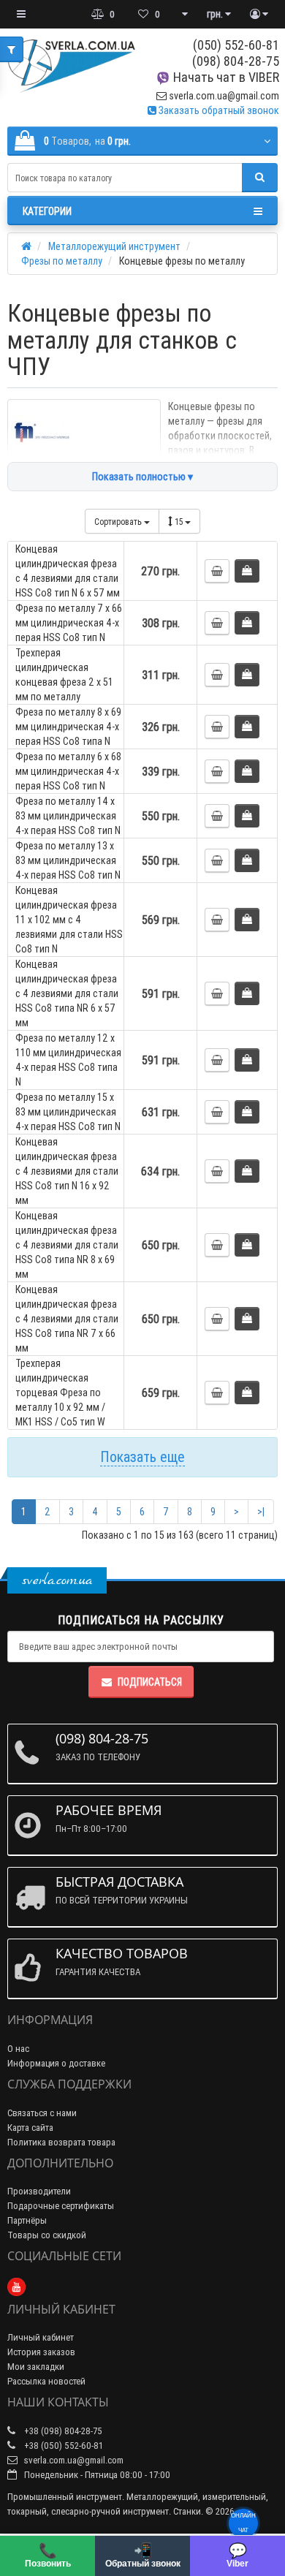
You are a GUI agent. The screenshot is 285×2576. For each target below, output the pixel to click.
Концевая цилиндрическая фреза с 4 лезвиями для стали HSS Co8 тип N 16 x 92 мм (67, 1171)
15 (180, 522)
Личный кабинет (41, 2337)
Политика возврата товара (61, 2142)
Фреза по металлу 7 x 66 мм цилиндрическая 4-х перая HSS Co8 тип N (69, 623)
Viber (237, 2555)
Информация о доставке (56, 2063)
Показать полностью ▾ (142, 477)
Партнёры (27, 2220)
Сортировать (119, 522)
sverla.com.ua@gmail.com (223, 96)
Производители (39, 2191)
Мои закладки (36, 2367)
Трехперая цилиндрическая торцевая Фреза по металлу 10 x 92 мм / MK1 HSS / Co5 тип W (60, 1393)
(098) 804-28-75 (236, 61)
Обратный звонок (143, 2555)
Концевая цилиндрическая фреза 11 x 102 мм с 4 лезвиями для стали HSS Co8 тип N (69, 920)
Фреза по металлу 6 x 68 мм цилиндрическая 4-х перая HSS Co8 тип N (68, 771)
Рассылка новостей (46, 2381)
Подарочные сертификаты (61, 2206)
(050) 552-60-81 (236, 45)
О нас (18, 2049)
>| (261, 1512)
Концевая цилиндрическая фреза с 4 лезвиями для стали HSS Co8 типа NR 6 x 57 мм (67, 993)
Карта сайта (30, 2128)
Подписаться (150, 1682)
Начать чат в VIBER (225, 77)
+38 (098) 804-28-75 (62, 2431)
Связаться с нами (42, 2113)
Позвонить (48, 2555)
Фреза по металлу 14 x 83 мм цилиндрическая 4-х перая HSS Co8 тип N (68, 816)
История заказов (41, 2352)
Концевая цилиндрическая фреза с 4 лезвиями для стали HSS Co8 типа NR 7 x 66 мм (67, 1319)
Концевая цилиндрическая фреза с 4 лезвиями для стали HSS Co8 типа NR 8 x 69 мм (67, 1245)
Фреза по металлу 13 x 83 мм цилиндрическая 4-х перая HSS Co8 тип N (68, 860)
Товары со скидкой (47, 2235)
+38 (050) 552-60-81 (62, 2446)
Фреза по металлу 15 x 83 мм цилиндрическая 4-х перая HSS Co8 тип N (68, 1112)
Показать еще (142, 1456)
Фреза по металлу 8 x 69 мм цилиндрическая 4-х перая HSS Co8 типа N (68, 727)
